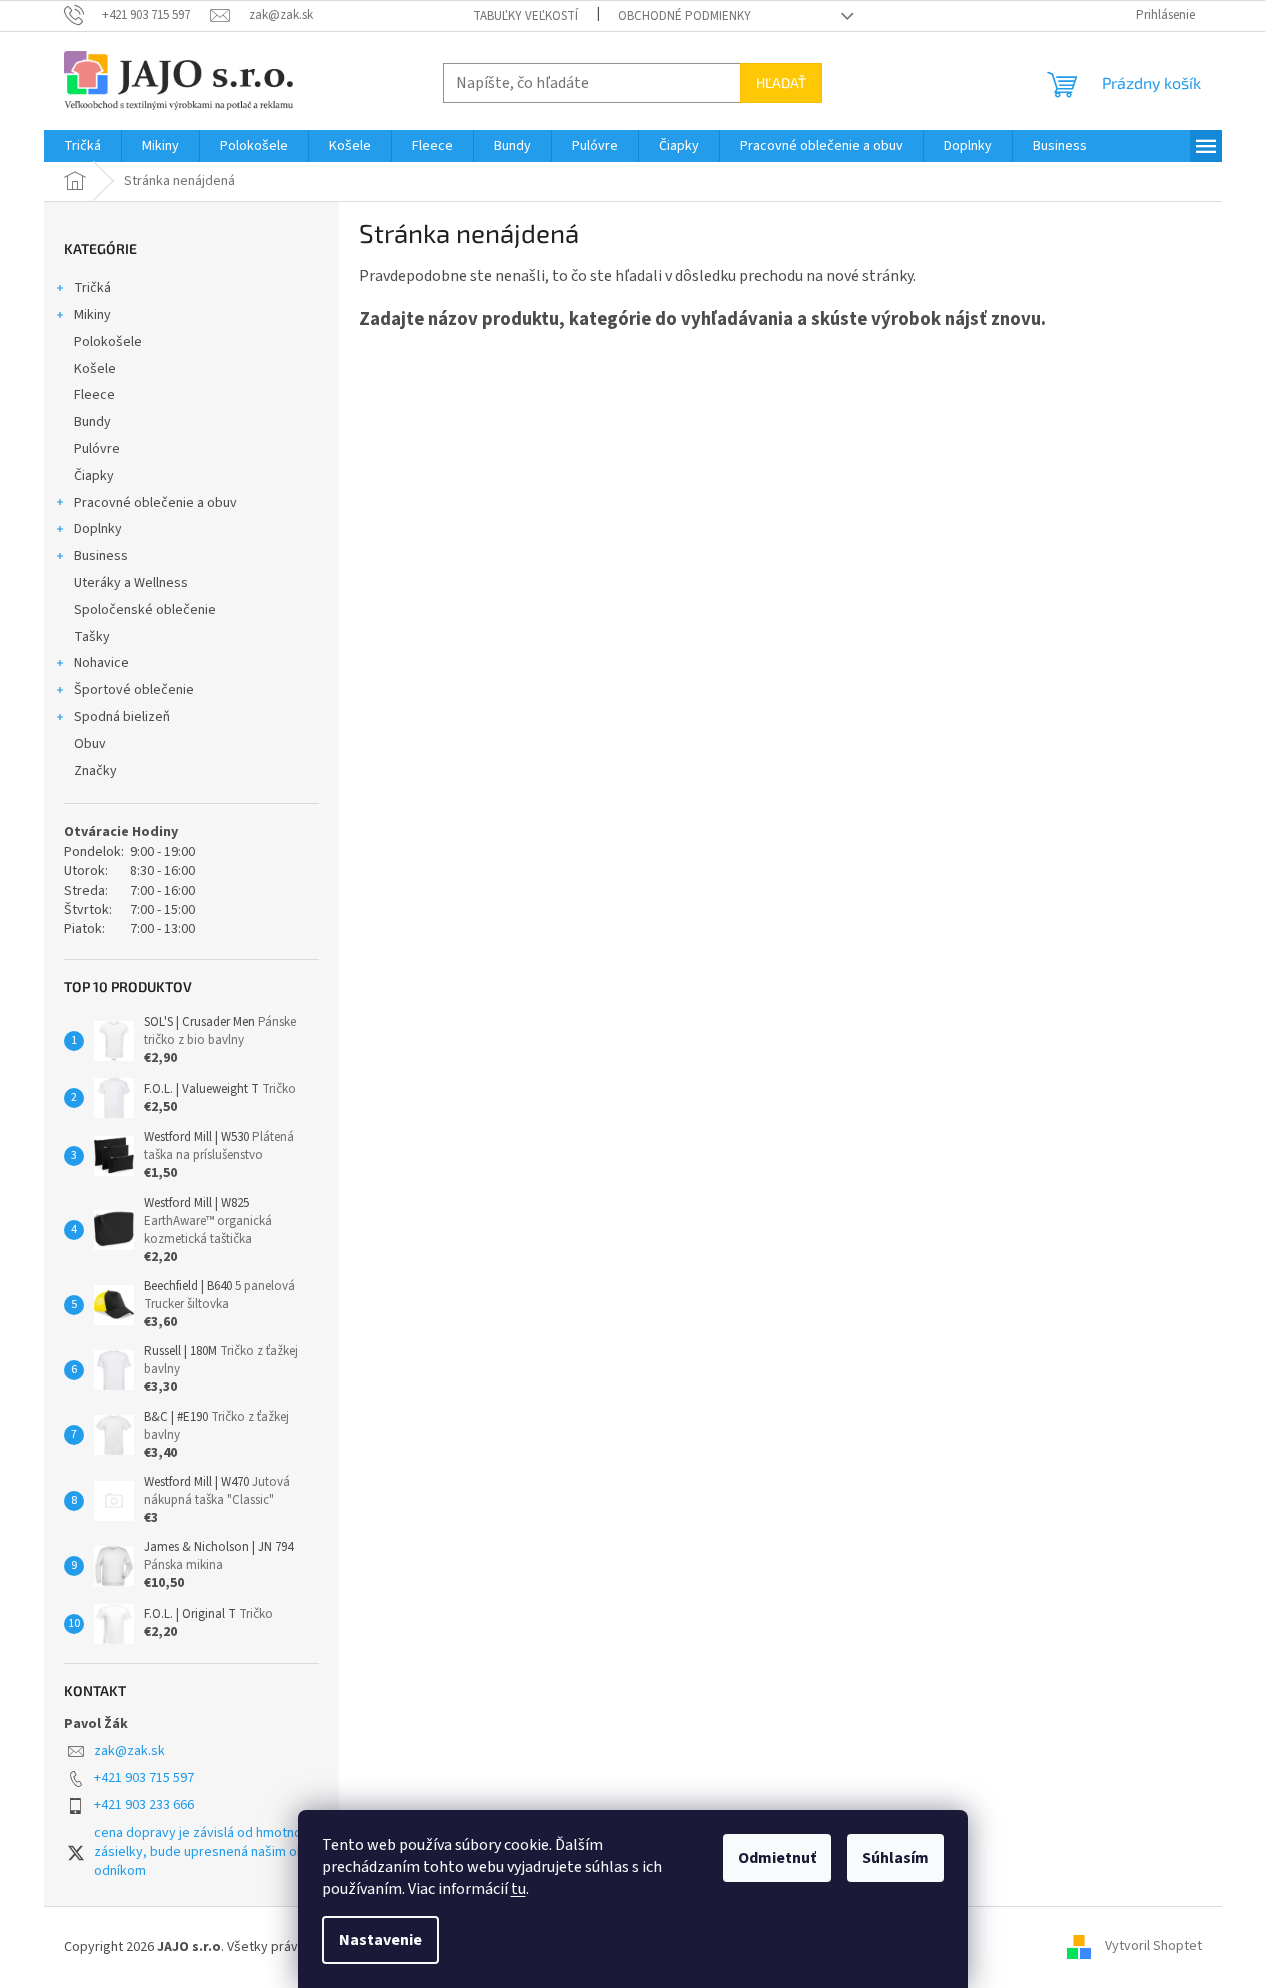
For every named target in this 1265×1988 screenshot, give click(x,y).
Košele (95, 369)
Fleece (94, 395)
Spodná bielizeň (122, 717)
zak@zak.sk (129, 1751)
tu (518, 1889)
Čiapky (94, 476)
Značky (95, 771)
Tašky (92, 637)
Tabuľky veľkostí (525, 16)
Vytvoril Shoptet (1153, 1947)
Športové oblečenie (134, 690)
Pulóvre (97, 449)
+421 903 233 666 (144, 1805)
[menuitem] (82, 146)
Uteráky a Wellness (131, 583)
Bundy (92, 422)
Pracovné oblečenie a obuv (155, 503)
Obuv (90, 744)
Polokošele (108, 342)
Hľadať (781, 82)
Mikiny (92, 315)
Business (101, 556)
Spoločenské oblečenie (145, 610)
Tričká (92, 288)
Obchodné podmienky (684, 16)
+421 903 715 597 (144, 1778)
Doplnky (98, 529)
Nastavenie (380, 1940)
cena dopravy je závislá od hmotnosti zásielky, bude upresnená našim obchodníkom (206, 1852)
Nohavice (101, 663)
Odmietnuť (777, 1858)
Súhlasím (895, 1858)
